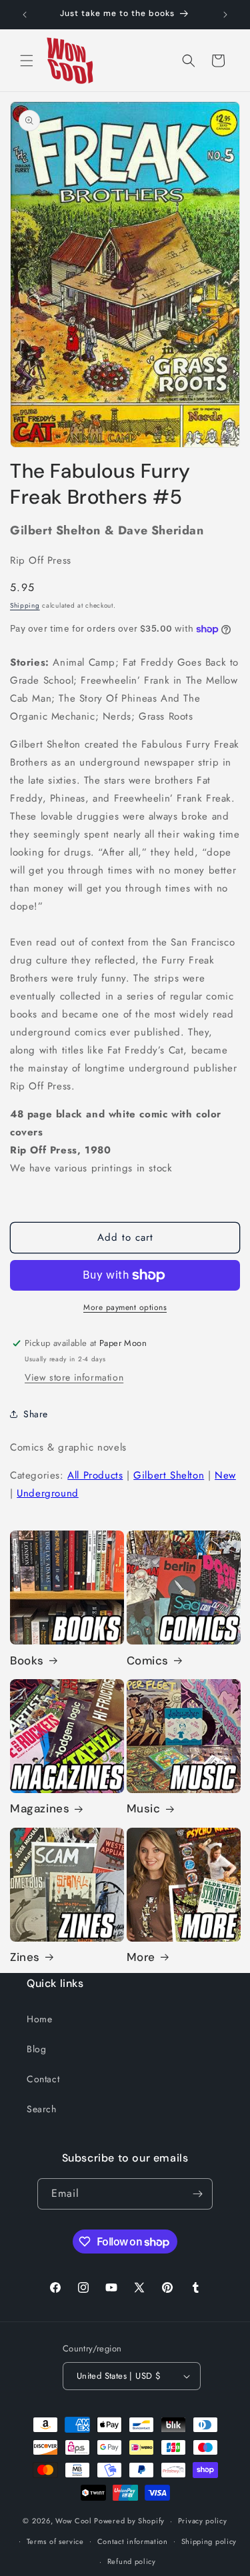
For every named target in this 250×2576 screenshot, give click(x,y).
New (225, 1475)
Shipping (25, 605)
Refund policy (132, 2561)
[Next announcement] (225, 15)
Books (27, 1660)
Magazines (40, 1808)
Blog (36, 2049)
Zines (25, 1957)
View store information (74, 1377)
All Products (95, 1475)
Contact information (133, 2541)
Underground (48, 1493)
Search (42, 2109)
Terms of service (55, 2541)
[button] (27, 61)
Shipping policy (209, 2541)
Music (144, 1808)
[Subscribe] (197, 2194)
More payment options (125, 1307)
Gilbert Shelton (169, 1475)
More (141, 1957)
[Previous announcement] (25, 15)
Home (39, 2019)
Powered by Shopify (129, 2521)
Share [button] (36, 1414)
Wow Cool (74, 2521)
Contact (43, 2079)
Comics (148, 1660)
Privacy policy (203, 2521)
